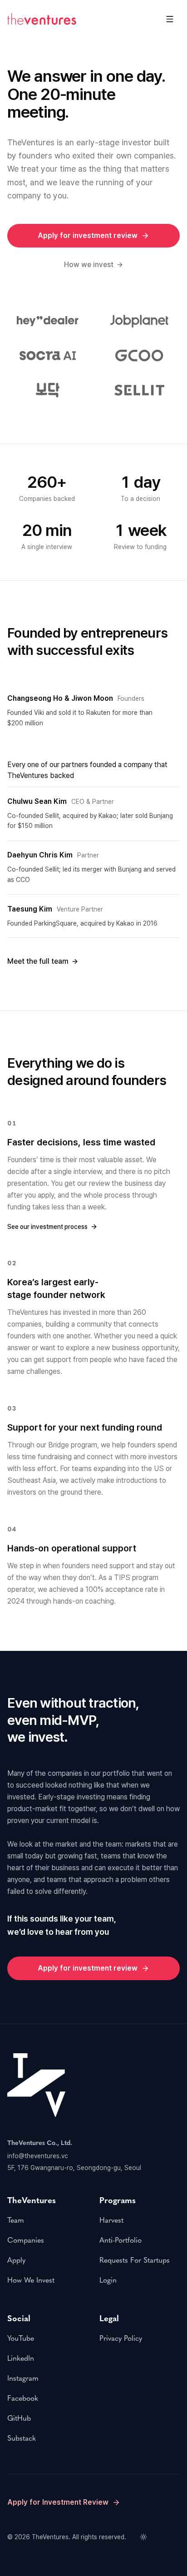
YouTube (21, 2338)
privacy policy (121, 2338)
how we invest (31, 2280)
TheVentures (50, 2537)
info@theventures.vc (38, 2156)
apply (16, 2260)
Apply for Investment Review (58, 2502)
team (16, 2220)
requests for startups (135, 2260)
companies (26, 2240)
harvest (111, 2220)
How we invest (89, 265)
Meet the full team (38, 961)
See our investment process (47, 1227)
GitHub (19, 2418)
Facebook (23, 2398)
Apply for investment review (88, 235)
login (108, 2280)
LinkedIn (21, 2358)
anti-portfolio (121, 2240)
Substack (22, 2438)
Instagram (23, 2378)
